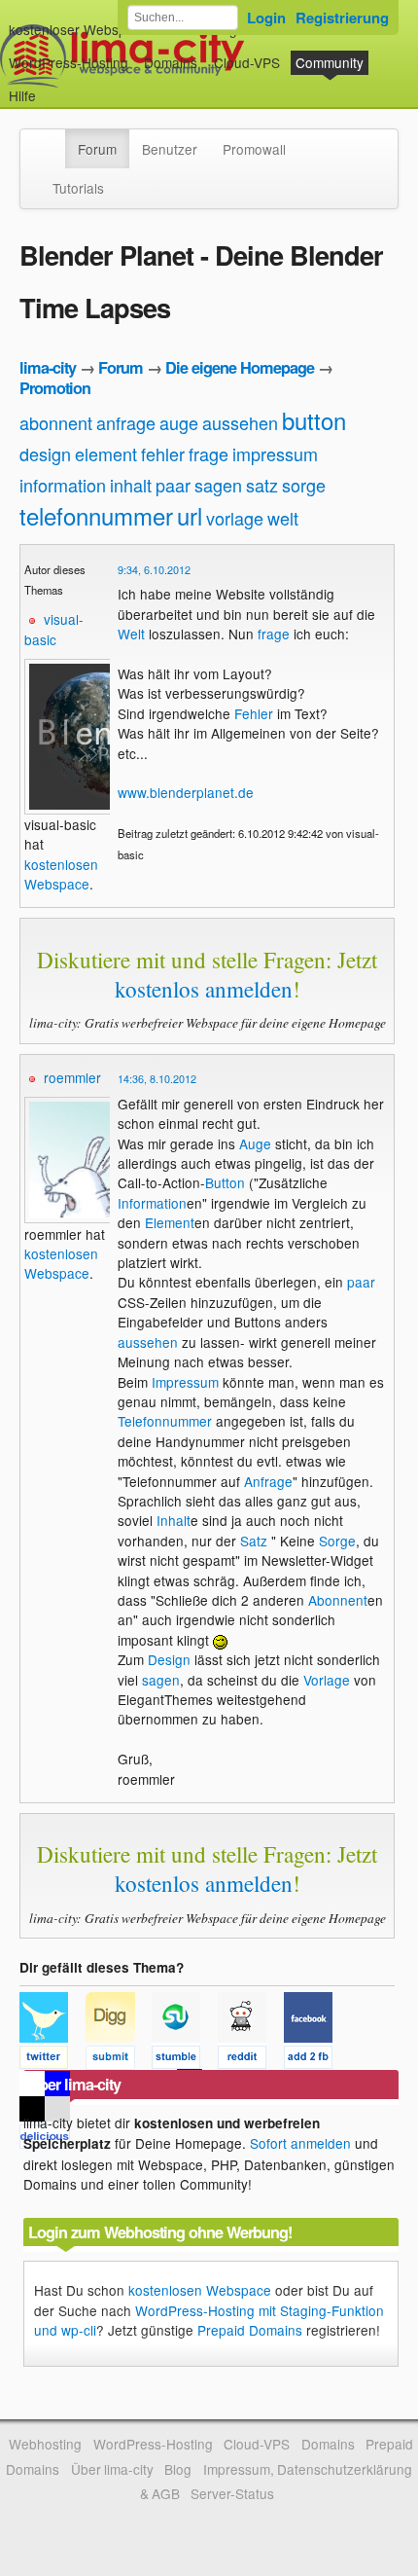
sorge (304, 485)
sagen (218, 485)
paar (173, 485)
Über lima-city (112, 2469)
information (63, 485)
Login (266, 18)
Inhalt (174, 1520)
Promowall (254, 149)
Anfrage (268, 1481)
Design (169, 1659)
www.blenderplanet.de (186, 792)
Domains (171, 62)
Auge (255, 1143)
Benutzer (170, 149)
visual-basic (54, 629)
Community (330, 62)
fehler (163, 454)
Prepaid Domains (250, 2330)
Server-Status (232, 2493)
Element (170, 1222)
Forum (97, 149)
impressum (275, 454)
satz (262, 485)
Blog (178, 2469)
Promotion (55, 388)
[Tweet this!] (52, 2060)
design (45, 454)
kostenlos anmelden (204, 989)
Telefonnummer (165, 1421)
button (314, 420)
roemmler (72, 1077)
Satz (254, 1541)
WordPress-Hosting (69, 62)
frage (209, 454)
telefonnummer (96, 515)
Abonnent (338, 1600)
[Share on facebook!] (315, 2060)
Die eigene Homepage (240, 367)
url (190, 515)
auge (179, 422)
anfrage (126, 422)
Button (225, 1182)
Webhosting (45, 2444)
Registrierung (342, 18)
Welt (131, 634)
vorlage (235, 518)
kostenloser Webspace (79, 29)
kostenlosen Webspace (61, 874)
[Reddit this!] (251, 2060)
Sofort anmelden (300, 2143)
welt (283, 518)
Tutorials (78, 188)
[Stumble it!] (185, 2060)
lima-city (48, 367)
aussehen (240, 422)
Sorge (337, 1541)
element (106, 454)
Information (152, 1203)
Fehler (254, 713)
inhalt (131, 485)
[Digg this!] (119, 2060)
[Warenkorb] (52, 86)
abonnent (56, 422)
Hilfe (22, 95)
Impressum (185, 1382)
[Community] (52, 139)
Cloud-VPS (247, 62)
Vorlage (327, 1680)
